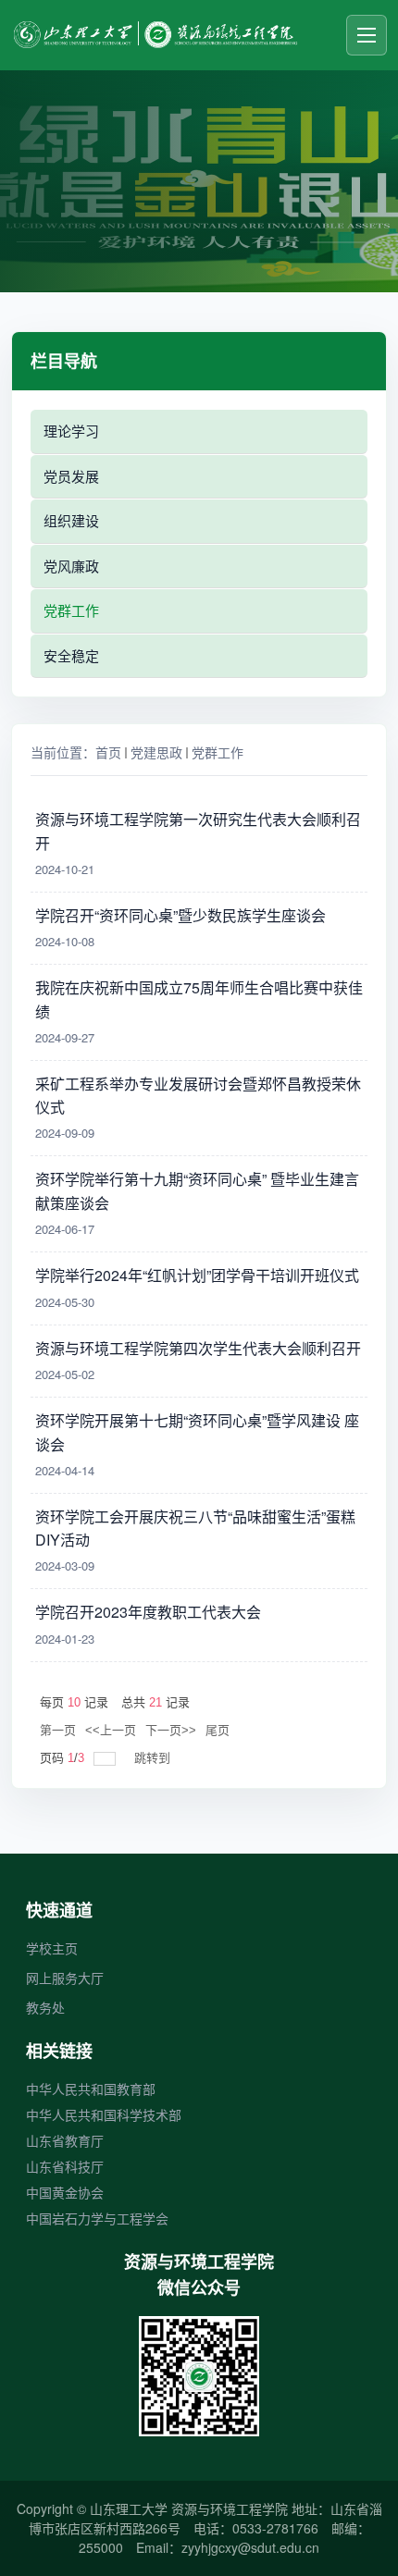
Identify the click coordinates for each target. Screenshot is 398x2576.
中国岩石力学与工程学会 (97, 2218)
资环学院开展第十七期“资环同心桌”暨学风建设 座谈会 (197, 1430)
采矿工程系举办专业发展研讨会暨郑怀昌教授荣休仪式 (198, 1093)
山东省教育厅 (65, 2140)
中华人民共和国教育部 (91, 2089)
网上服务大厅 (65, 1978)
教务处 (45, 2007)
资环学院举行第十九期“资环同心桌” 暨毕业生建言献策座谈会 (197, 1189)
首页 (108, 752)
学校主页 (52, 1948)
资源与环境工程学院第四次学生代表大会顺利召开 (198, 1348)
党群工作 (218, 752)
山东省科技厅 (65, 2166)
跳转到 (154, 1758)
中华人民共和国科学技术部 (104, 2114)
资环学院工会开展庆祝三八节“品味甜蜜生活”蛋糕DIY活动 (195, 1526)
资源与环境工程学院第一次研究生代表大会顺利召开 (198, 829)
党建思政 (156, 752)
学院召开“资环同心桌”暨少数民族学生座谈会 (180, 915)
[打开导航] (367, 35)
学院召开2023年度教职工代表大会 (148, 1612)
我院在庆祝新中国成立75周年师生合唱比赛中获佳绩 (199, 997)
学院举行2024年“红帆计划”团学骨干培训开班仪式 (197, 1275)
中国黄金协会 (65, 2192)
